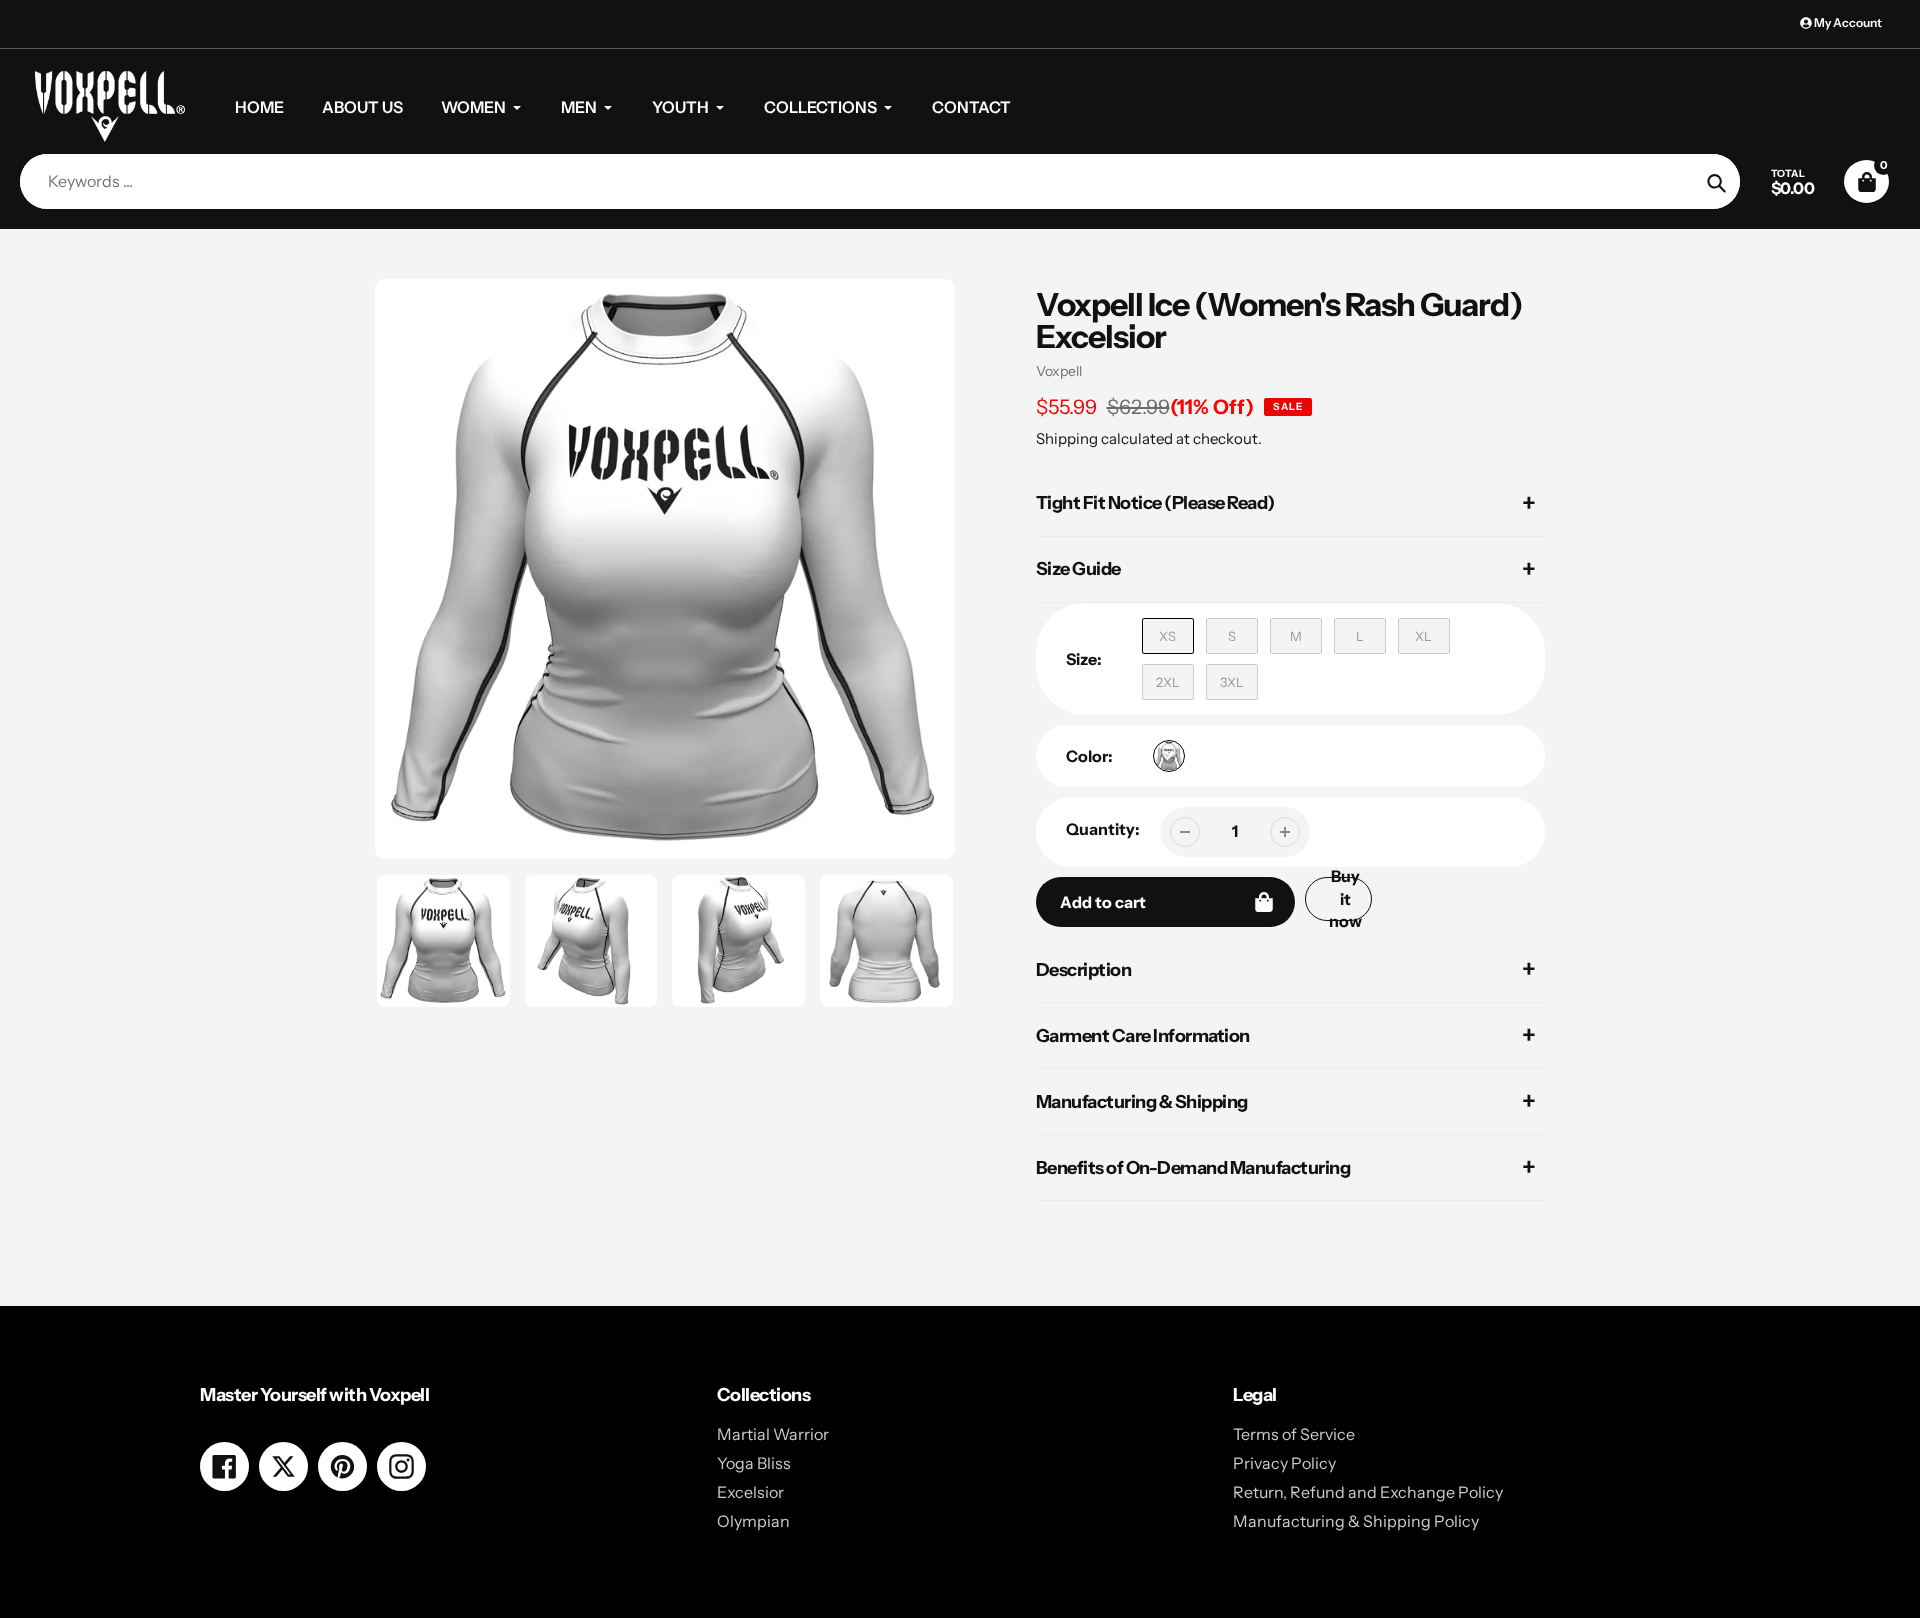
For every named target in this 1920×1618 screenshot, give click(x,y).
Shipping (1067, 438)
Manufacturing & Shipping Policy (1356, 1521)
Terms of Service (1294, 1434)
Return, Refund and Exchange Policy (1368, 1492)
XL (1423, 636)
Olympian (753, 1521)
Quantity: (1103, 829)
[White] (1169, 756)
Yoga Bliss (754, 1463)
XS (1167, 636)
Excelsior (750, 1492)
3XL (1232, 682)
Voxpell (1059, 371)
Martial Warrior (773, 1434)
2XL (1168, 682)
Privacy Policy (1284, 1463)
